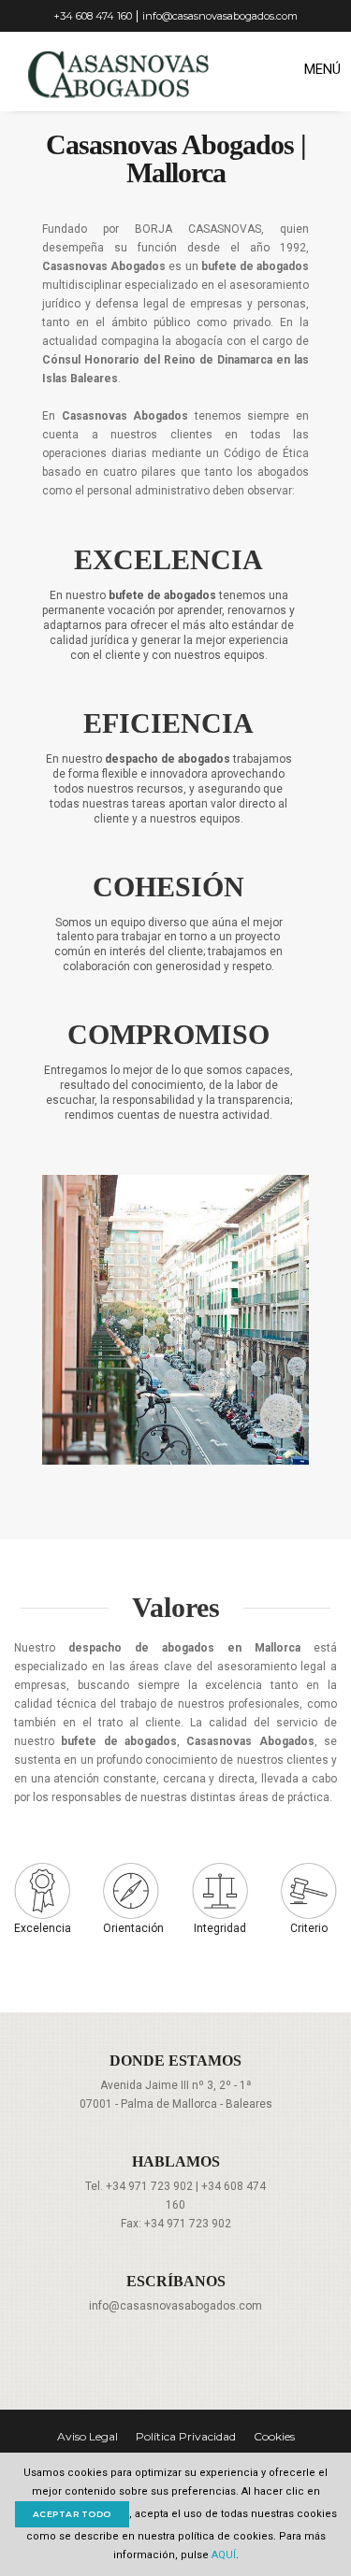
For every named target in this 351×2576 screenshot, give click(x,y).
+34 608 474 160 (93, 16)
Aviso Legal (88, 2436)
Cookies (274, 2436)
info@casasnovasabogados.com (220, 16)
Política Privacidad (186, 2436)
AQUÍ (222, 2555)
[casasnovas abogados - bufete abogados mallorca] (140, 70)
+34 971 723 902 (149, 2186)
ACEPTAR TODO (72, 2514)
